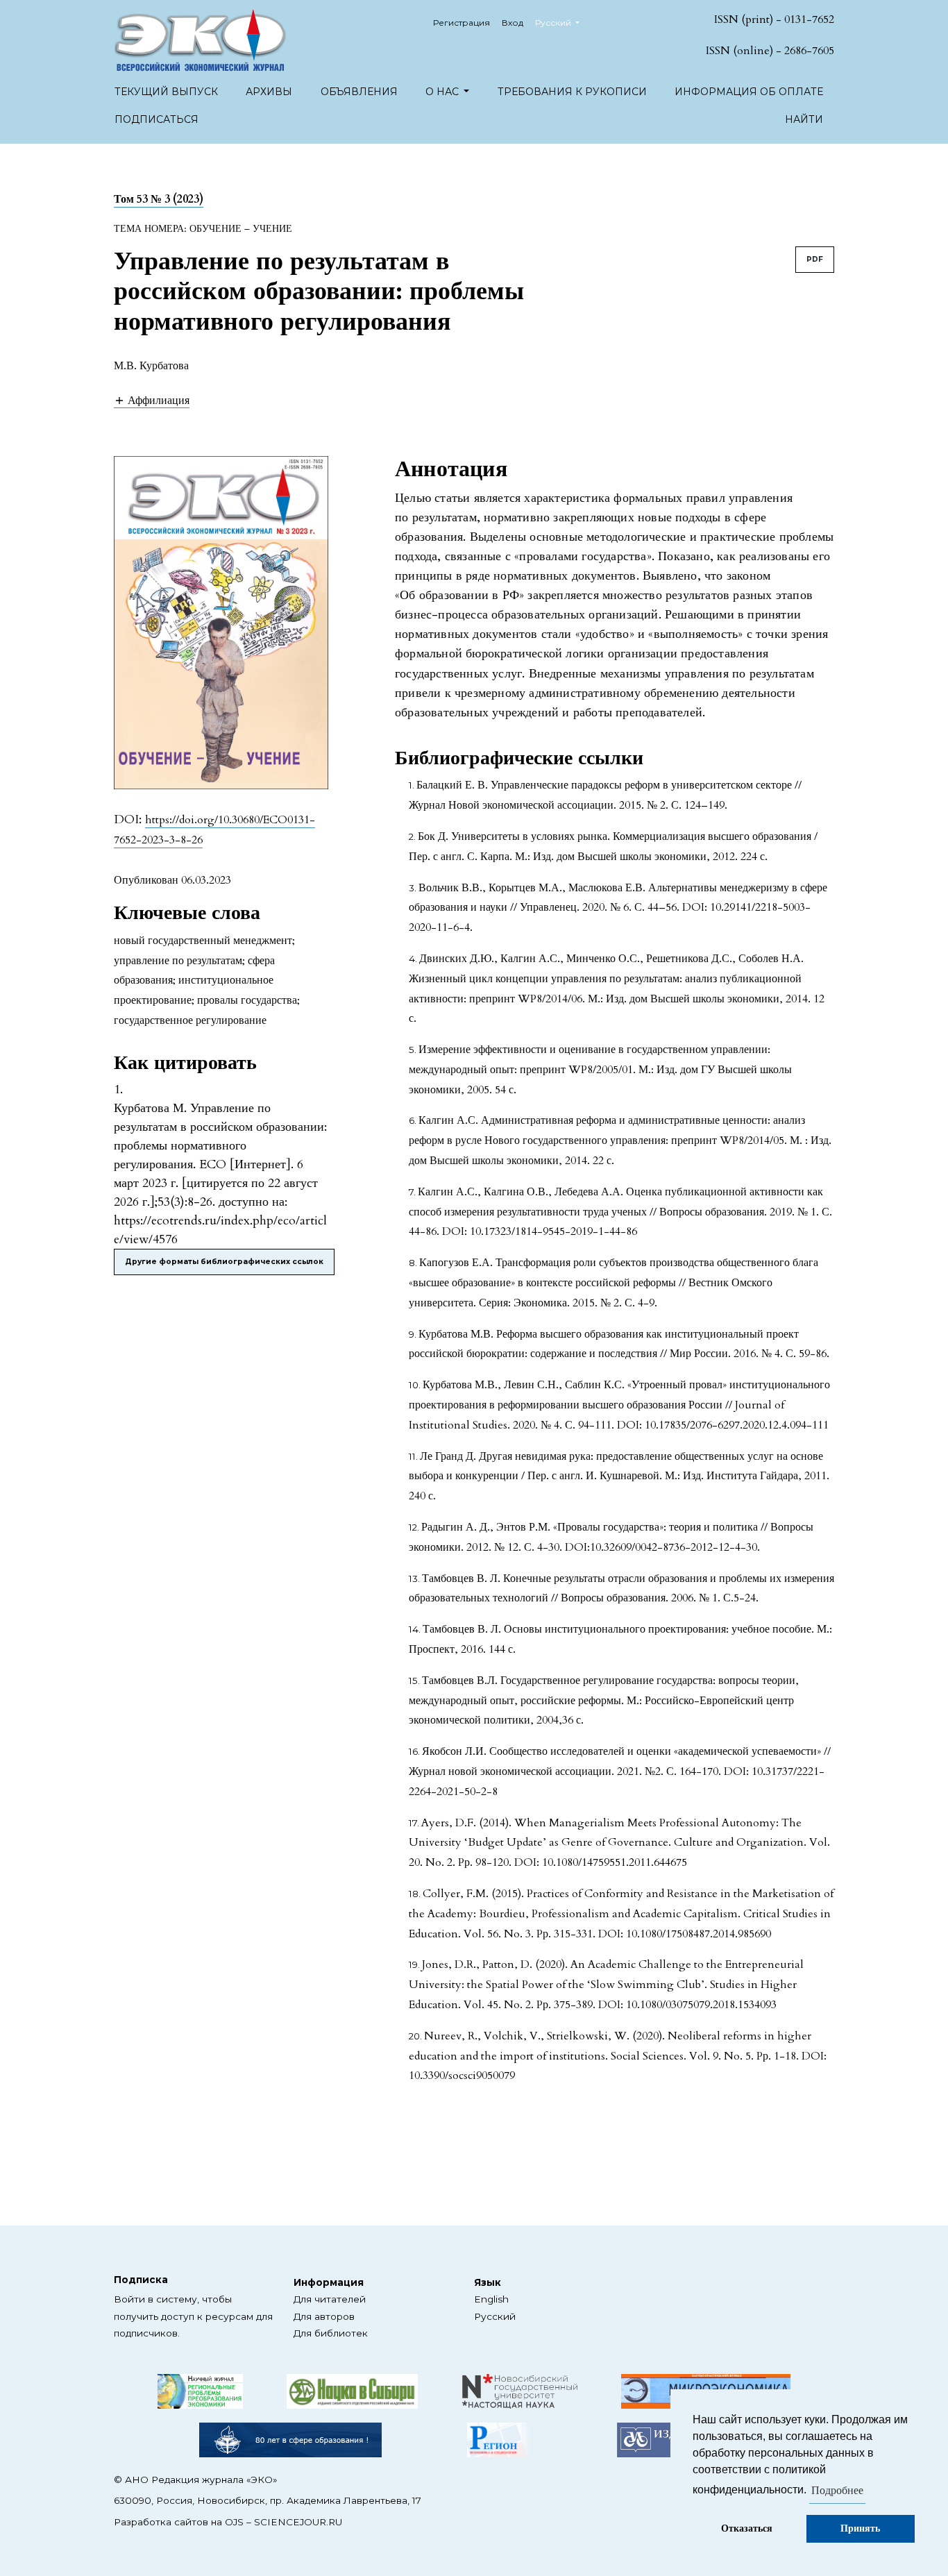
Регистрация (462, 23)
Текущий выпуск (166, 92)
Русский (495, 2316)
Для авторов (324, 2316)
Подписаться (156, 119)
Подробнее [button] (837, 2491)
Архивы (269, 92)
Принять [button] (860, 2528)
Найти (804, 119)
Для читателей (330, 2299)
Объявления (359, 92)
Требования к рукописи (572, 92)
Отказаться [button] (747, 2528)
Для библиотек (331, 2333)
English (491, 2299)
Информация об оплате (749, 92)
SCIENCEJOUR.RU (298, 2522)
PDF (815, 259)
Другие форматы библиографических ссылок (224, 1262)
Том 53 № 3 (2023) (159, 199)
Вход (513, 23)
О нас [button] (443, 92)
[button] (152, 400)
